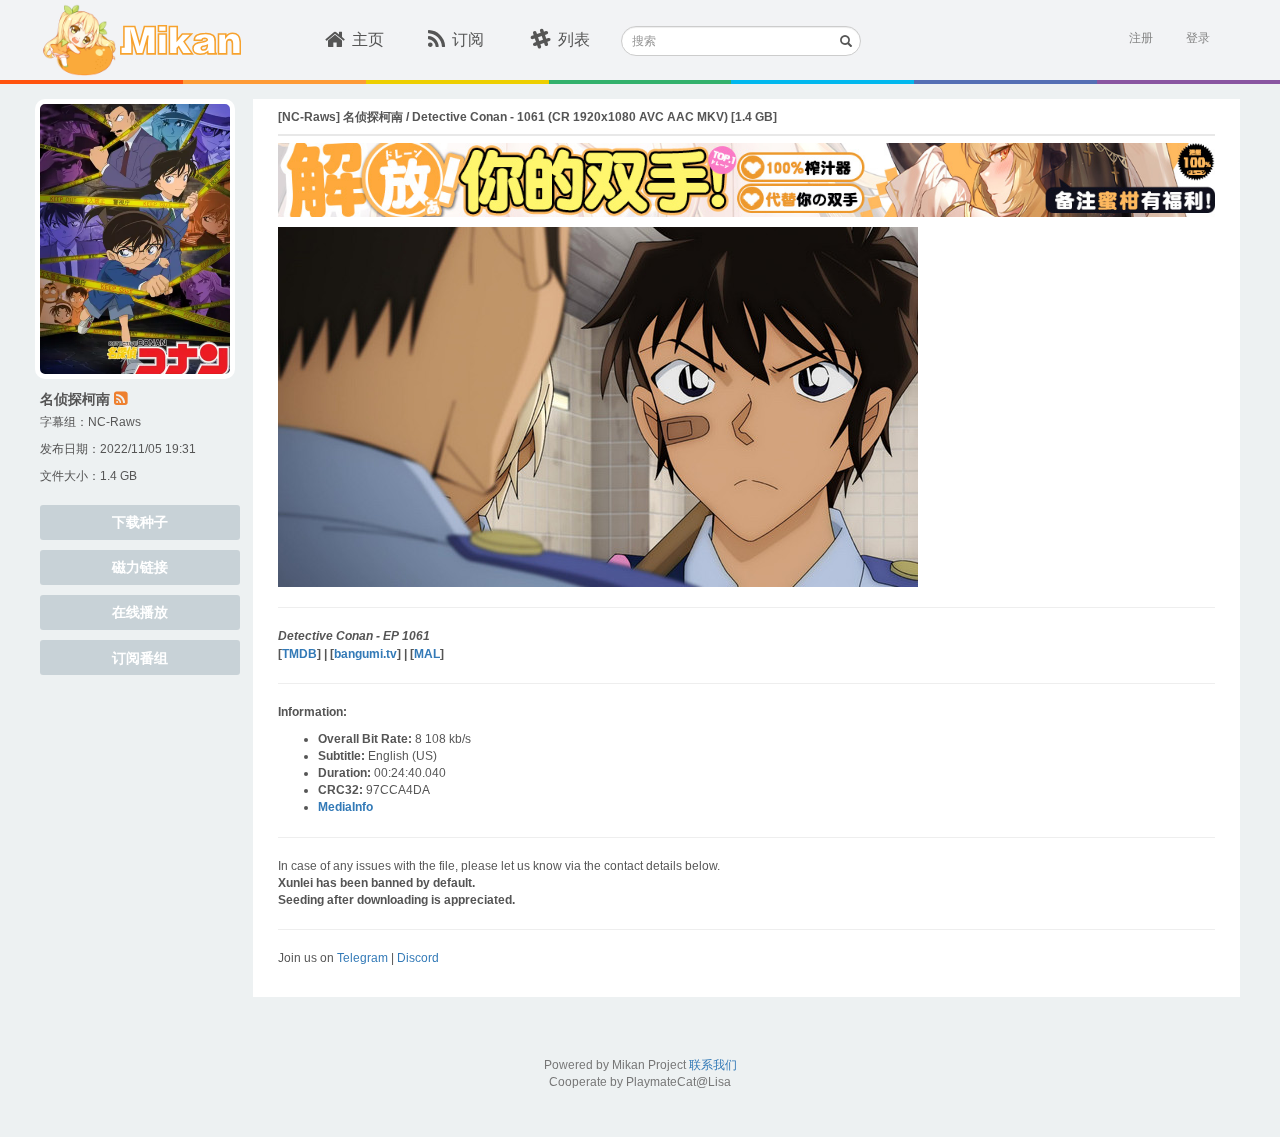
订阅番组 (140, 658)
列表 (574, 39)
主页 (368, 39)
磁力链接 (140, 567)
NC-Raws (114, 422)
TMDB (299, 654)
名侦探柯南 (75, 399)
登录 (1198, 38)
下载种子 (140, 522)
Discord (418, 958)
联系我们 (713, 1065)
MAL (427, 654)
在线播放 (140, 612)
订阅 (468, 39)
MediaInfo (345, 807)
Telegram (362, 958)
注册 (1141, 38)
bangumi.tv (365, 654)
